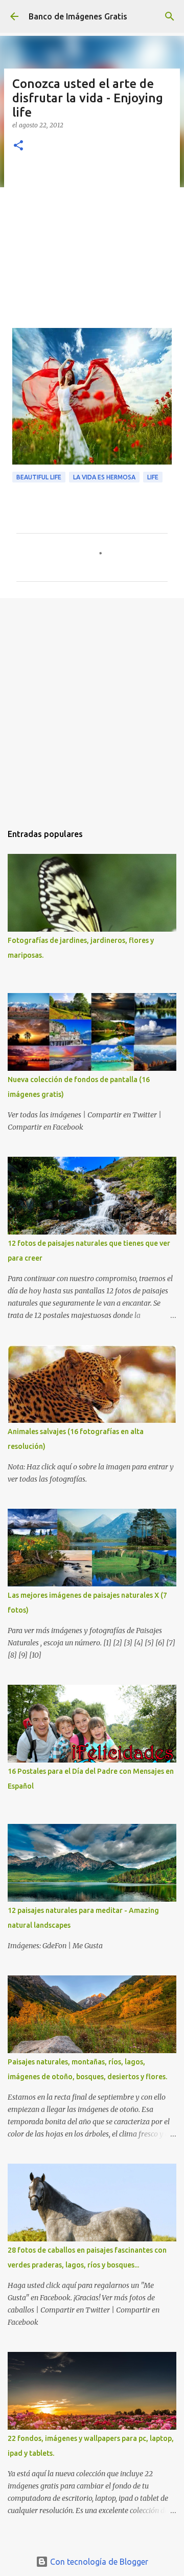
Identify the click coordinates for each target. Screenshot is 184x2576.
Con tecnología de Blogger (98, 2562)
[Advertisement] (92, 246)
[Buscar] (170, 16)
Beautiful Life (39, 477)
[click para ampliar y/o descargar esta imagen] (92, 396)
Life (153, 477)
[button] (18, 146)
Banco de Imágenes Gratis (78, 16)
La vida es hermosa (104, 477)
